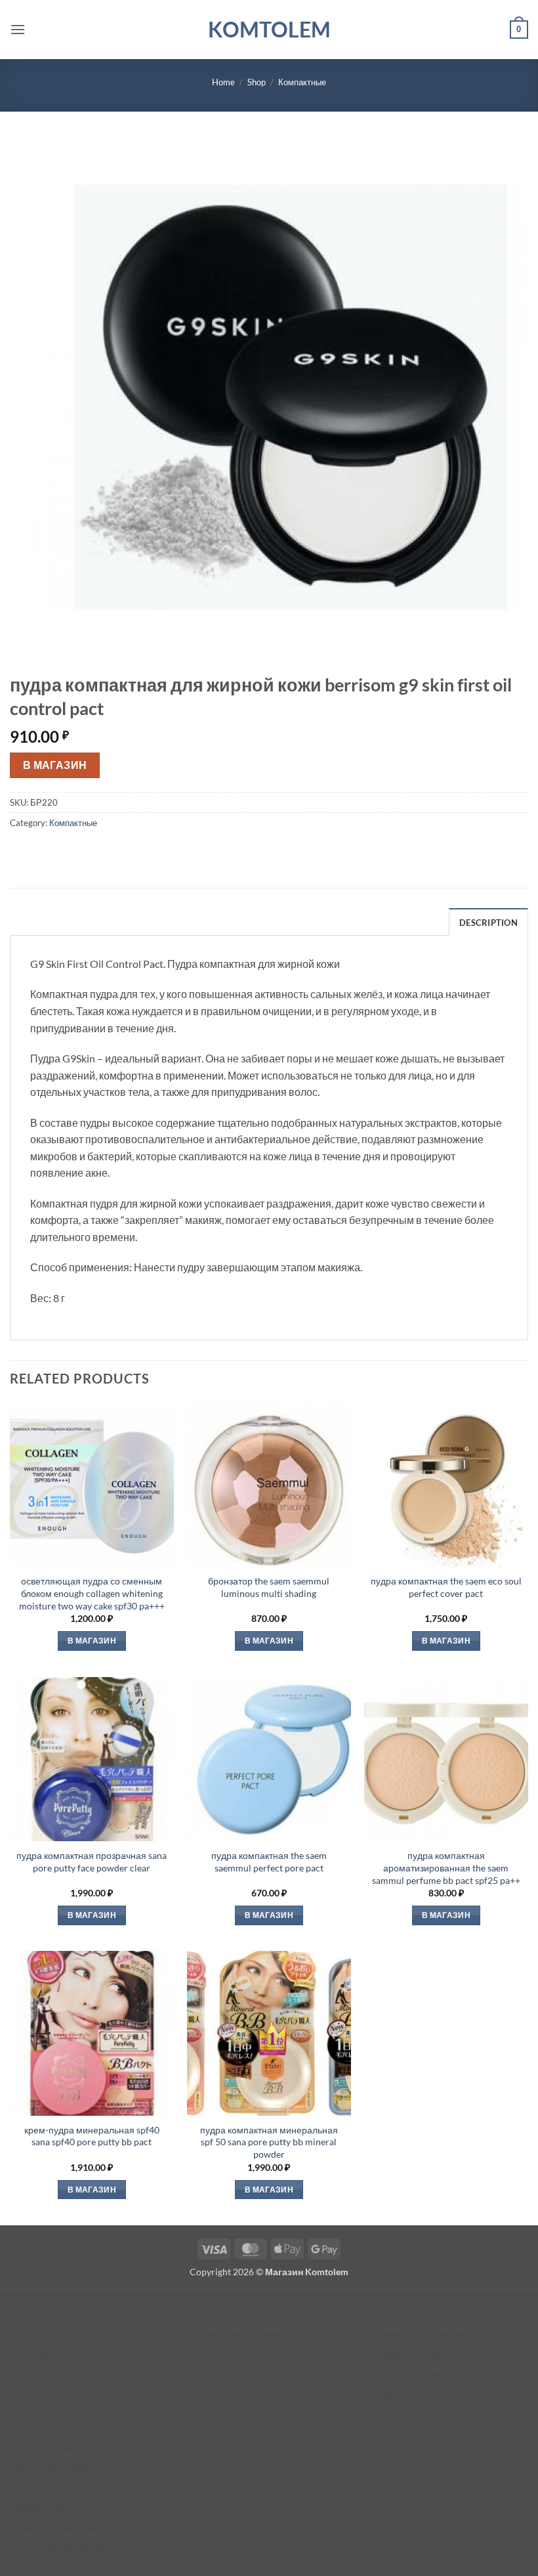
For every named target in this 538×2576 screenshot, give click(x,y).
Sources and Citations (57, 2467)
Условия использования (418, 2334)
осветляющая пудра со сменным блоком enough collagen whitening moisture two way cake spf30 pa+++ (92, 1593)
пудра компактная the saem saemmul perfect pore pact (269, 1862)
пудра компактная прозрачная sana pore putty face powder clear (92, 1862)
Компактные (302, 82)
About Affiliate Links (55, 2528)
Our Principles (43, 2448)
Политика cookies (403, 2354)
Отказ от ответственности (421, 2375)
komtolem (269, 30)
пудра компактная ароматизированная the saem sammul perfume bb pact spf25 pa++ (446, 1867)
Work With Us (42, 2488)
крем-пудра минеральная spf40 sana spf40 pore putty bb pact (92, 2136)
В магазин (55, 765)
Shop (257, 82)
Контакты (33, 2354)
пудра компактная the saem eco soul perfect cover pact (446, 1587)
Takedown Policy (47, 2507)
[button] (18, 29)
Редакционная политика (241, 2334)
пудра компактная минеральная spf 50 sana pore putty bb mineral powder (269, 2142)
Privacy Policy (396, 2394)
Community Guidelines (60, 2548)
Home (223, 82)
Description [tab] (488, 923)
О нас (25, 2334)
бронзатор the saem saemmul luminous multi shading (269, 1587)
